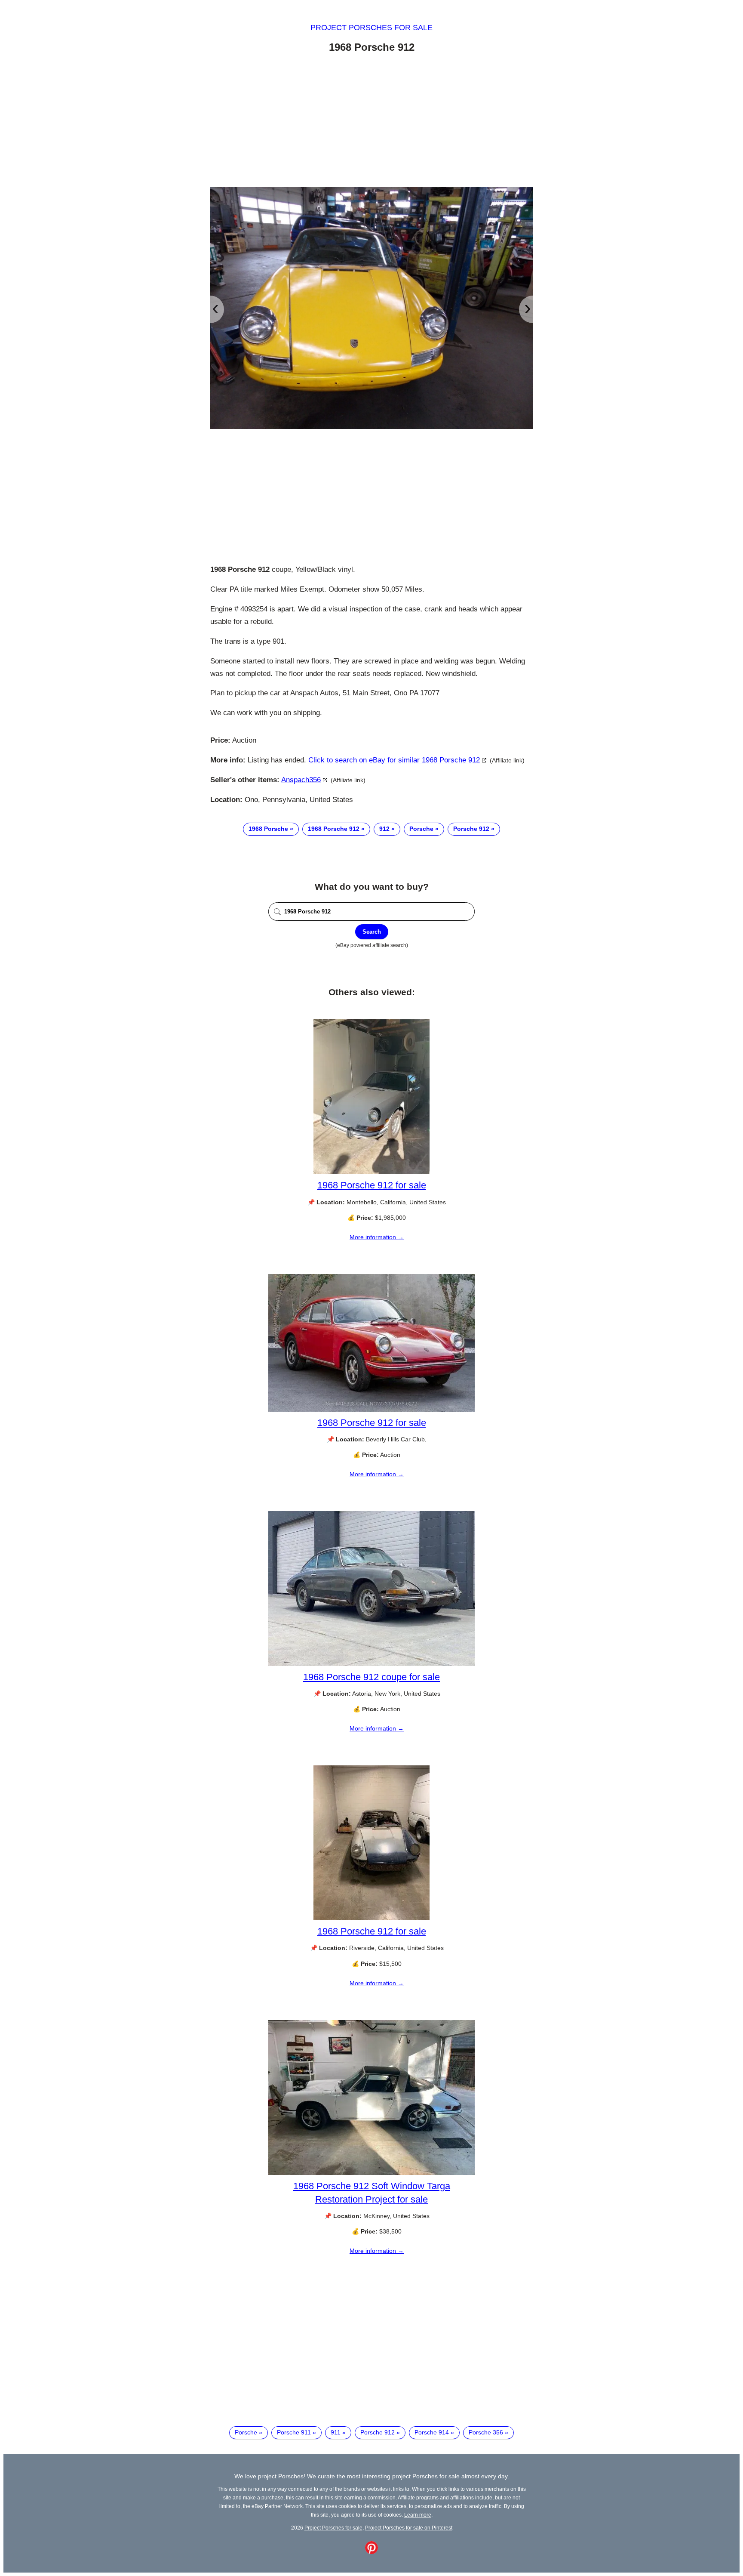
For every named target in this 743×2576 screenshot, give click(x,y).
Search (372, 932)
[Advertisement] (371, 122)
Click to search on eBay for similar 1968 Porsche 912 (394, 760)
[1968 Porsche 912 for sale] (371, 1172)
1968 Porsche (268, 829)
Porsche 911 (294, 2432)
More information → (377, 1237)
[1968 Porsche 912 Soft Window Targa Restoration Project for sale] (371, 2173)
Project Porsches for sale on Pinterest (409, 2528)
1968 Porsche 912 (334, 829)
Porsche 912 (471, 829)
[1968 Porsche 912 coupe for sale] (371, 1664)
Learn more (418, 2515)
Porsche (421, 829)
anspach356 (301, 780)
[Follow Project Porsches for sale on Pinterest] (371, 2552)
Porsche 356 (486, 2432)
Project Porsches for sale (371, 28)
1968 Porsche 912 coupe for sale (371, 1677)
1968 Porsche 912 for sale (372, 1185)
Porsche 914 (432, 2432)
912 (384, 829)
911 (336, 2432)
